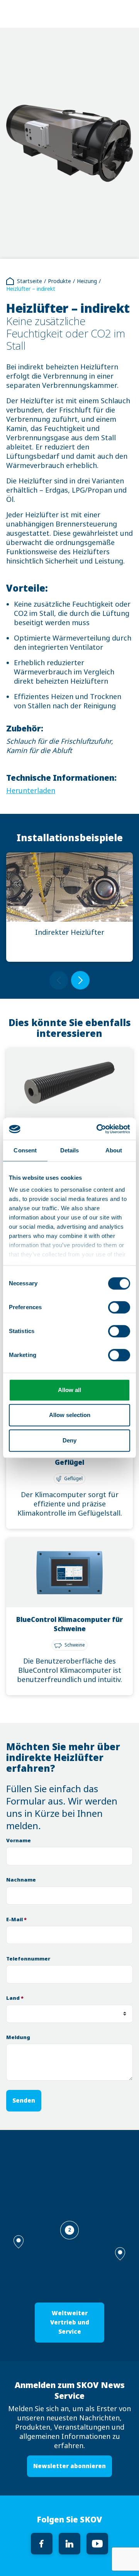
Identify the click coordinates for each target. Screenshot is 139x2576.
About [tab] (114, 1150)
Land (15, 1998)
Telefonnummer (28, 1959)
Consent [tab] (25, 1150)
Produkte (59, 281)
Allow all (69, 1390)
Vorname (19, 1841)
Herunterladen (31, 791)
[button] (120, 2254)
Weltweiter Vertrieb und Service (70, 2322)
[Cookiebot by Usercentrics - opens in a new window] (98, 1129)
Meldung (18, 2037)
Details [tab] (70, 1150)
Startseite (30, 281)
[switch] (119, 1307)
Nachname (21, 1880)
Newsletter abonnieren (69, 2466)
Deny (69, 1440)
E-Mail (16, 1919)
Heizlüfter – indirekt (31, 289)
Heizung (87, 281)
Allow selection (70, 1415)
